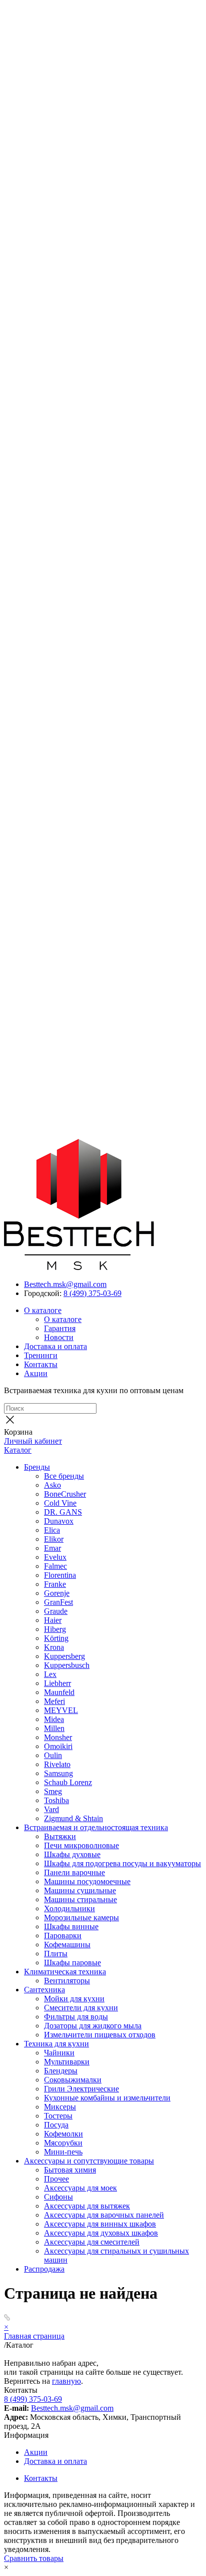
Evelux (55, 1557)
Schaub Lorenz (68, 1782)
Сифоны (58, 2197)
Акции (36, 1373)
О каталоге (43, 1310)
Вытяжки (60, 1836)
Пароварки (63, 1936)
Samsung (58, 1773)
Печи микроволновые (81, 1845)
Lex (50, 1674)
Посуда (56, 2125)
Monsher (58, 1737)
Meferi (54, 1701)
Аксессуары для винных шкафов (100, 2224)
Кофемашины (67, 1945)
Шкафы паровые (72, 1963)
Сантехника (44, 1990)
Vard (51, 1809)
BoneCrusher (65, 1494)
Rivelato (57, 1764)
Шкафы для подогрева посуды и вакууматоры (122, 1863)
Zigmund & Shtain (73, 1818)
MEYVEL (61, 1710)
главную (66, 2381)
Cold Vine (60, 1503)
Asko (52, 1485)
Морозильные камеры (81, 1917)
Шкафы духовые (72, 1854)
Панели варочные (74, 1872)
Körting (56, 1638)
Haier (53, 1620)
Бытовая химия (70, 2170)
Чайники (59, 2053)
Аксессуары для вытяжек (87, 2206)
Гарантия (60, 1328)
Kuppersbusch (67, 1665)
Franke (55, 1584)
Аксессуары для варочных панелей (104, 2215)
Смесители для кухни (81, 2008)
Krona (54, 1647)
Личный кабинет (33, 1441)
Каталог (18, 1450)
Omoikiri (58, 1746)
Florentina (60, 1575)
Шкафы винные (71, 1926)
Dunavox (59, 1521)
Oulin (53, 1755)
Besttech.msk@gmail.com (65, 1284)
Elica (52, 1530)
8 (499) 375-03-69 (92, 1293)
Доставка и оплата (55, 1346)
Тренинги (41, 1355)
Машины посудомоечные (87, 1881)
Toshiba (56, 1800)
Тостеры (58, 2116)
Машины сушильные (80, 1890)
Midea (54, 1719)
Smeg (53, 1791)
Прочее (56, 2179)
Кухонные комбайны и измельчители (107, 2098)
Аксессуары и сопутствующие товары (89, 2161)
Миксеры (60, 2107)
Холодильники (69, 1908)
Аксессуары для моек (80, 2188)
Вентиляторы (67, 1981)
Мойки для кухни (74, 1999)
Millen (54, 1728)
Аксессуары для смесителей (92, 2242)
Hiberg (55, 1629)
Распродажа (44, 2269)
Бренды (37, 1467)
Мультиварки (67, 2062)
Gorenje (57, 1593)
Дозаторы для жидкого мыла (93, 2026)
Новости (59, 1337)
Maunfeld (59, 1692)
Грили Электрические (81, 2089)
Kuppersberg (64, 1656)
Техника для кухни (56, 2044)
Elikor (54, 1539)
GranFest (58, 1602)
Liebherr (57, 1683)
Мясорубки (63, 2143)
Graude (56, 1611)
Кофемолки (63, 2134)
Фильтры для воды (76, 2017)
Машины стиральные (80, 1899)
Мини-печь (63, 2152)
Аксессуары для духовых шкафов (101, 2233)
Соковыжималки (73, 2080)
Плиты (56, 1954)
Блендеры (61, 2071)
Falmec (55, 1566)
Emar (52, 1548)
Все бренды (64, 1476)
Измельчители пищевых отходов (100, 2035)
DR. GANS (63, 1512)
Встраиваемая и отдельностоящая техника (96, 1827)
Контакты (41, 1364)
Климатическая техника (65, 1972)
